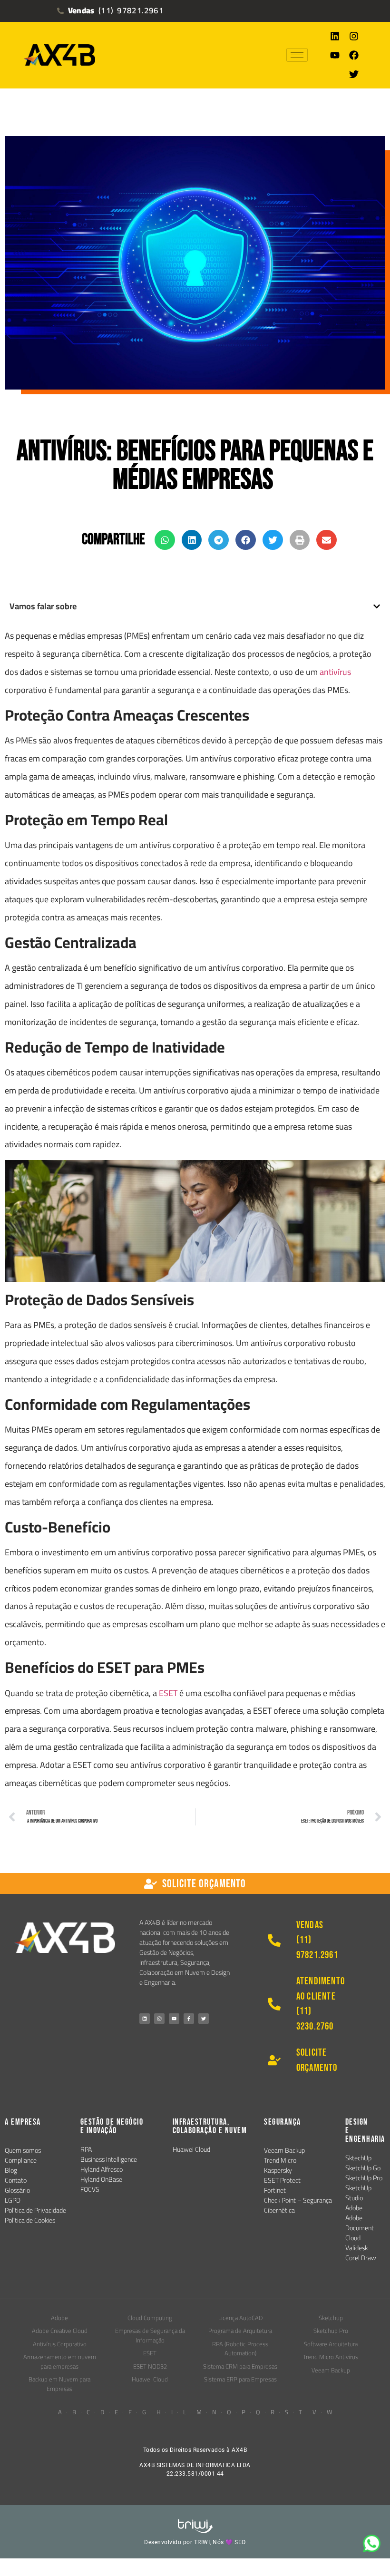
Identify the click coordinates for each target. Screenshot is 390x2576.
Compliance (21, 2160)
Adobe (354, 2208)
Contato (16, 2180)
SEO (240, 2542)
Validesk (356, 2248)
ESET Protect (282, 2180)
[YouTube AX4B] (174, 2019)
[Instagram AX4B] (159, 2019)
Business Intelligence (109, 2159)
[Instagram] (354, 36)
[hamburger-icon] (297, 55)
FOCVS (90, 2189)
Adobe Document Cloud (360, 2228)
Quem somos (23, 2150)
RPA (86, 2149)
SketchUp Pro (364, 2178)
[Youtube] (335, 55)
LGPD (13, 2200)
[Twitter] (354, 74)
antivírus (335, 672)
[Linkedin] (335, 36)
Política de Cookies (30, 2220)
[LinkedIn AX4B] (145, 2019)
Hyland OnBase (101, 2179)
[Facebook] (354, 55)
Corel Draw (361, 2258)
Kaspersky (278, 2170)
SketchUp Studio (358, 2193)
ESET (169, 1693)
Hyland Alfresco (102, 2169)
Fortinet (275, 2190)
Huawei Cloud (191, 2149)
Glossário (17, 2190)
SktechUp (358, 2158)
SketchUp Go (363, 2168)
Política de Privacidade (35, 2210)
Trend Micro (280, 2160)
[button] (165, 540)
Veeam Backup (284, 2150)
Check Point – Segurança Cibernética (298, 2205)
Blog (11, 2170)
